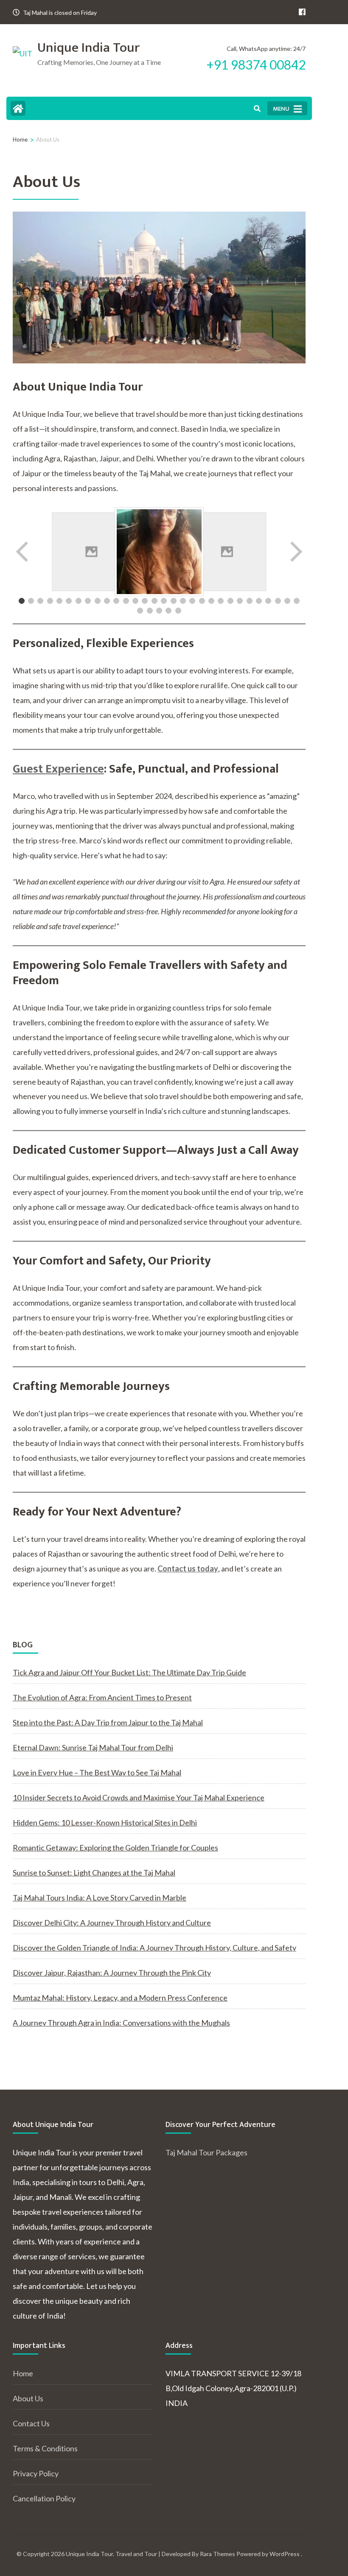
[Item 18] (183, 601)
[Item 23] (230, 601)
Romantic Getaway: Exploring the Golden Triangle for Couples (115, 1848)
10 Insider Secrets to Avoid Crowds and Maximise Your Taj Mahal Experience (139, 1797)
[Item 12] (126, 601)
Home (23, 2373)
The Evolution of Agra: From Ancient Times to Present (102, 1697)
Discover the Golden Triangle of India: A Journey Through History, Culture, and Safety (154, 1948)
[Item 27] (268, 601)
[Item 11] (116, 601)
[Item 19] (192, 601)
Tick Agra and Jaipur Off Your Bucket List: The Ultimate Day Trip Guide (129, 1672)
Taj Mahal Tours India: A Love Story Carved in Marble (100, 1898)
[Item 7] (79, 601)
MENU (281, 109)
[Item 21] (211, 601)
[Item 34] (168, 611)
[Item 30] (297, 601)
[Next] (295, 552)
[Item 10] (107, 601)
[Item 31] (140, 611)
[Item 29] (287, 601)
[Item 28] (278, 601)
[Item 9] (98, 601)
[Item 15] (154, 601)
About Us (28, 2398)
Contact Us (31, 2423)
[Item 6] (69, 601)
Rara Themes (217, 2554)
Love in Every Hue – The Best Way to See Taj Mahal (97, 1772)
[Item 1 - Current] (22, 601)
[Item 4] (50, 601)
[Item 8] (88, 601)
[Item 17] (174, 601)
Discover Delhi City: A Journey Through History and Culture (112, 1923)
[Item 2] (31, 601)
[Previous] (23, 552)
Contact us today (188, 1568)
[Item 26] (259, 601)
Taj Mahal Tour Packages (206, 2152)
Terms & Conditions (45, 2448)
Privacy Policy (36, 2473)
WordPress (285, 2554)
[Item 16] (164, 601)
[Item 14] (145, 601)
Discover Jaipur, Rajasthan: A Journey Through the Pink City (112, 1973)
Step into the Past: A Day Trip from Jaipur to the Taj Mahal (108, 1722)
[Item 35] (178, 611)
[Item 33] (159, 611)
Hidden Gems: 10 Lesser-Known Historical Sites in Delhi (105, 1822)
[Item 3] (40, 601)
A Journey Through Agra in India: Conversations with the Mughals (121, 2023)
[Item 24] (240, 601)
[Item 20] (202, 601)
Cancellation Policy (44, 2498)
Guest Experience (58, 769)
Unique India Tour (88, 48)
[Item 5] (59, 601)
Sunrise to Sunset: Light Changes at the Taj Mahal (94, 1873)
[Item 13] (135, 601)
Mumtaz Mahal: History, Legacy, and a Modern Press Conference (120, 1998)
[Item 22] (221, 601)
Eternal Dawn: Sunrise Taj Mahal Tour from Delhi (93, 1747)
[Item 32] (150, 611)
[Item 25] (250, 601)
